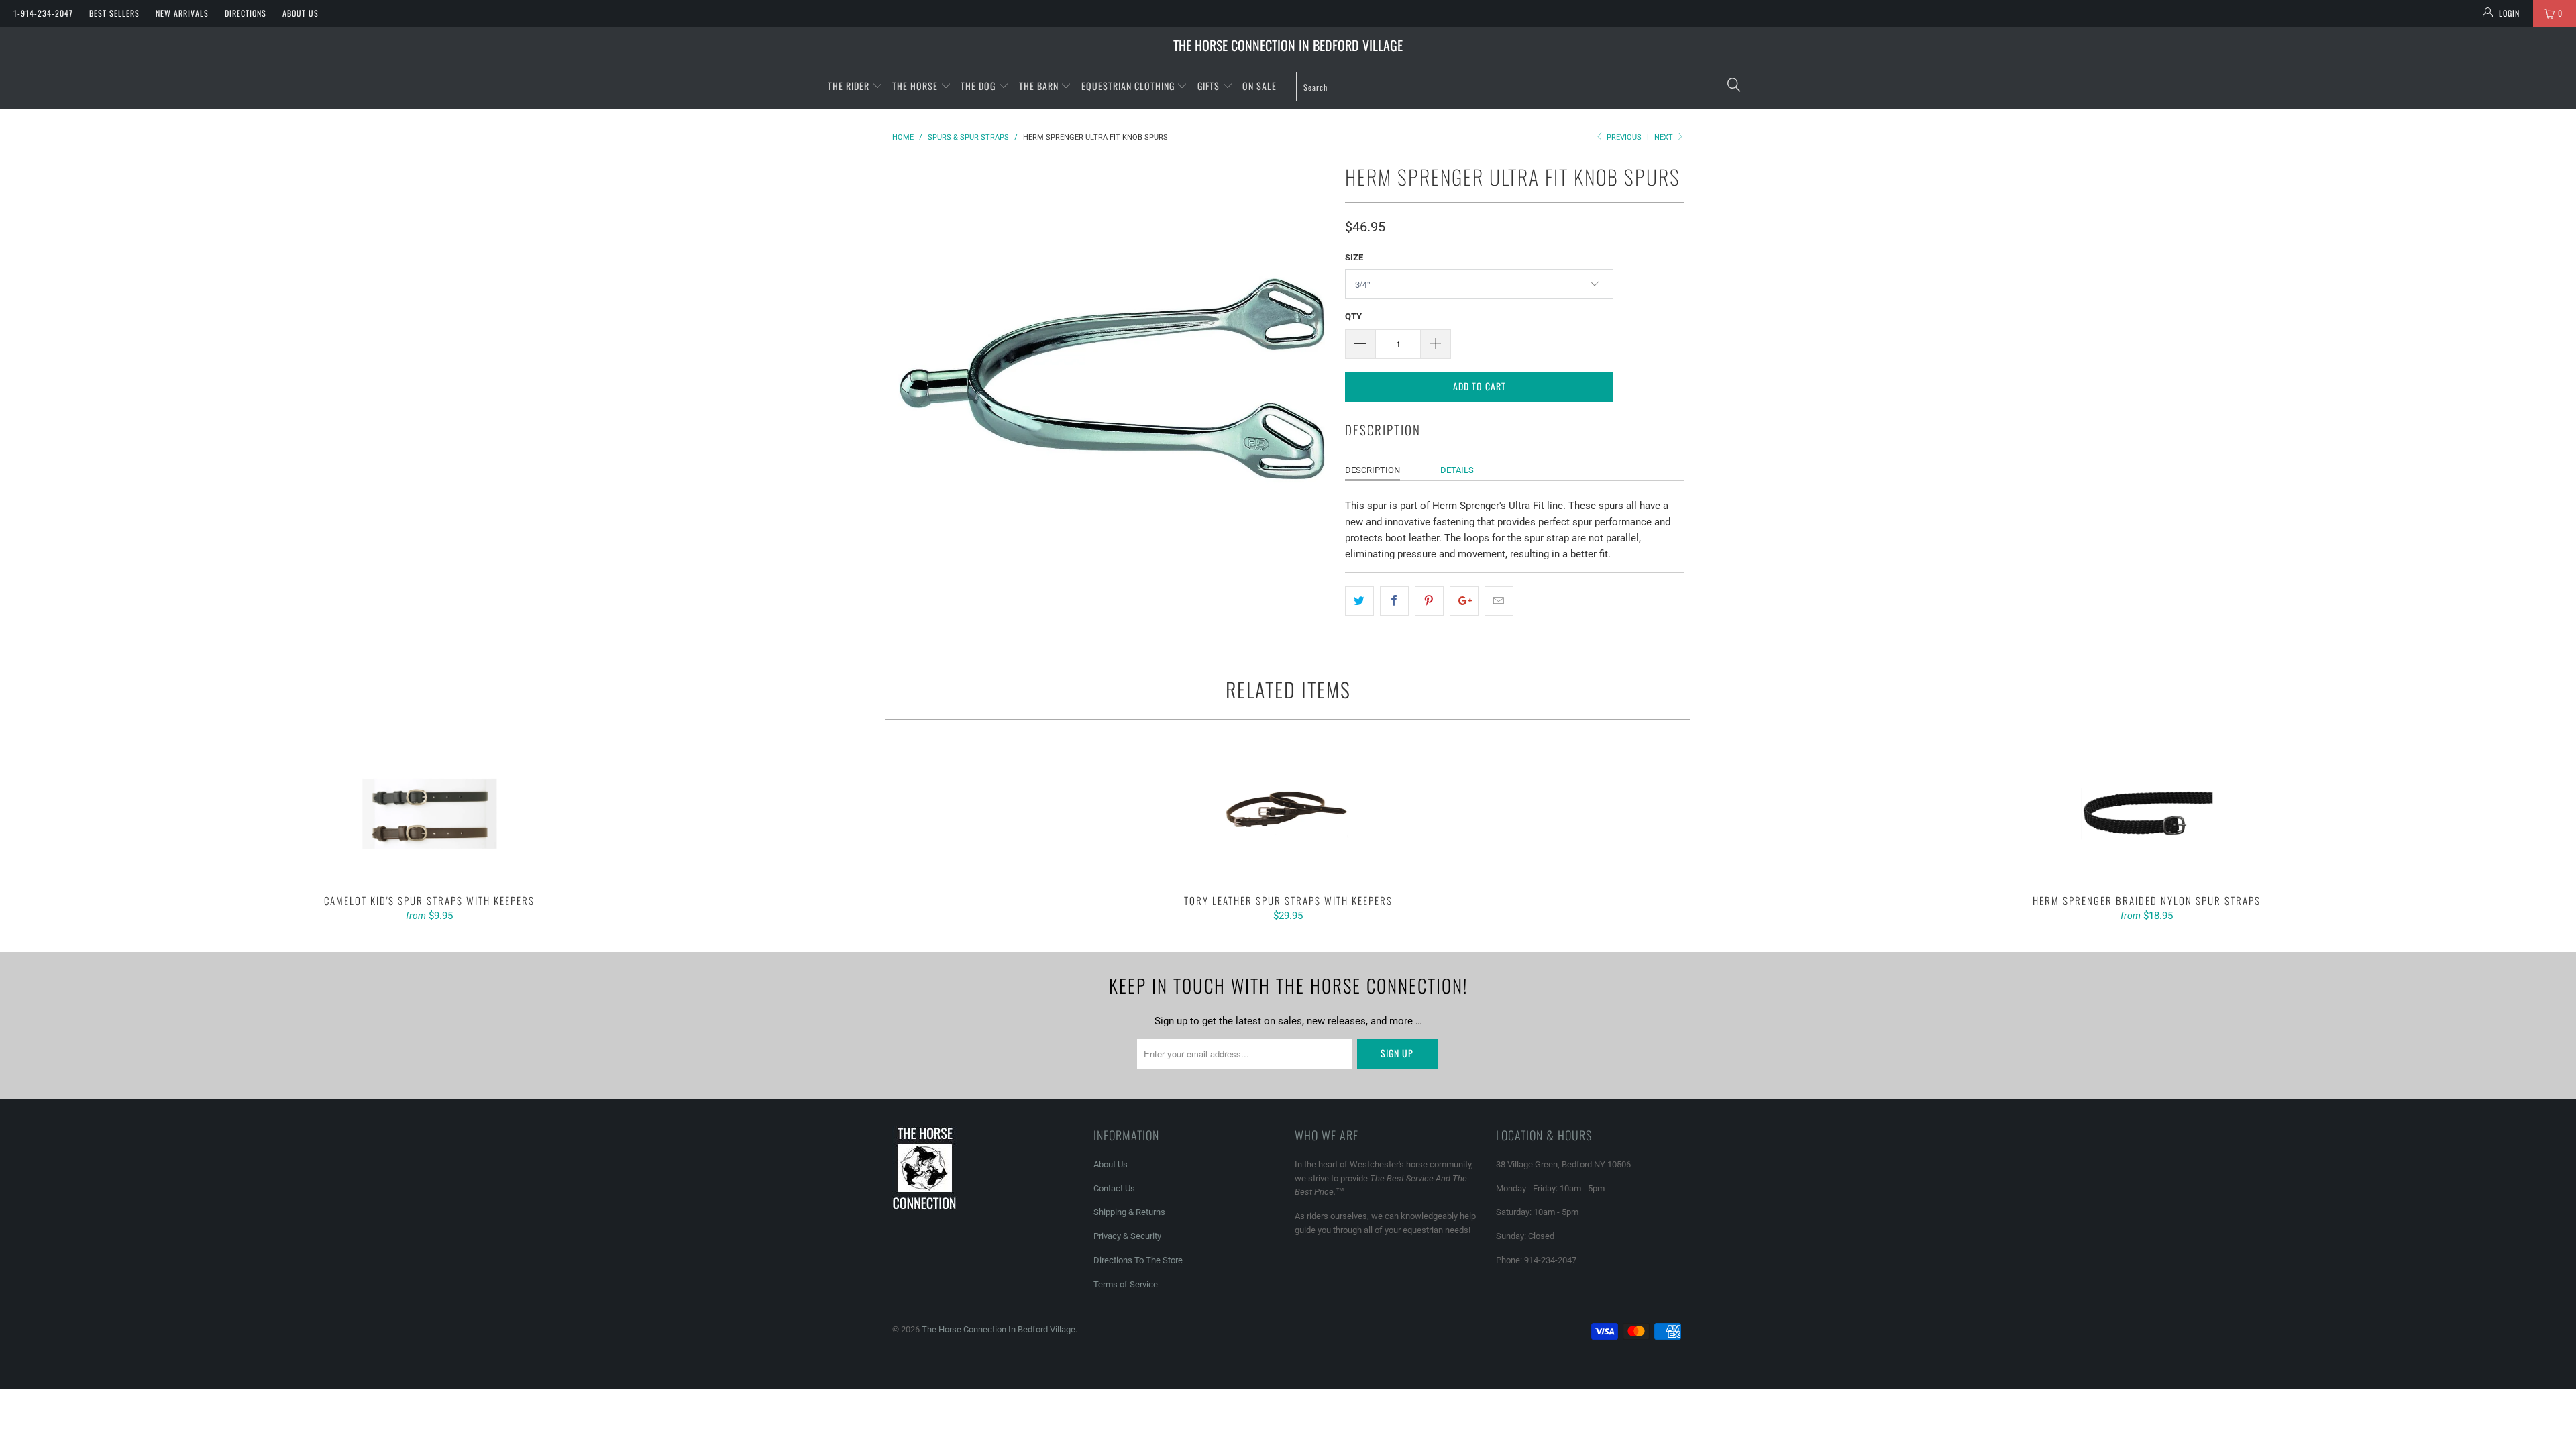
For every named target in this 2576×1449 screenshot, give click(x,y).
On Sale (1259, 86)
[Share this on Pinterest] (1429, 601)
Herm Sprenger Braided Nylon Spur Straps (2147, 814)
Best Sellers (114, 13)
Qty (1353, 316)
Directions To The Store (1138, 1260)
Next (1665, 137)
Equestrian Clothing (1129, 86)
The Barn (1039, 86)
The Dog (979, 86)
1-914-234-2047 (43, 13)
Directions (246, 13)
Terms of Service (1126, 1284)
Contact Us (1114, 1188)
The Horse (915, 86)
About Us (301, 13)
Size (1354, 257)
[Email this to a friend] (1499, 601)
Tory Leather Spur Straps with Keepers (1288, 814)
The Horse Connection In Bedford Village (1288, 45)
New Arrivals (182, 13)
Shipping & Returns (1129, 1212)
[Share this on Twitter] (1359, 601)
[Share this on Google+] (1464, 601)
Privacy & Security (1127, 1236)
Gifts (1210, 86)
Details (1457, 470)
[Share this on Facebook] (1394, 601)
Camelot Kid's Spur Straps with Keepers (429, 814)
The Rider (849, 86)
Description (1373, 470)
